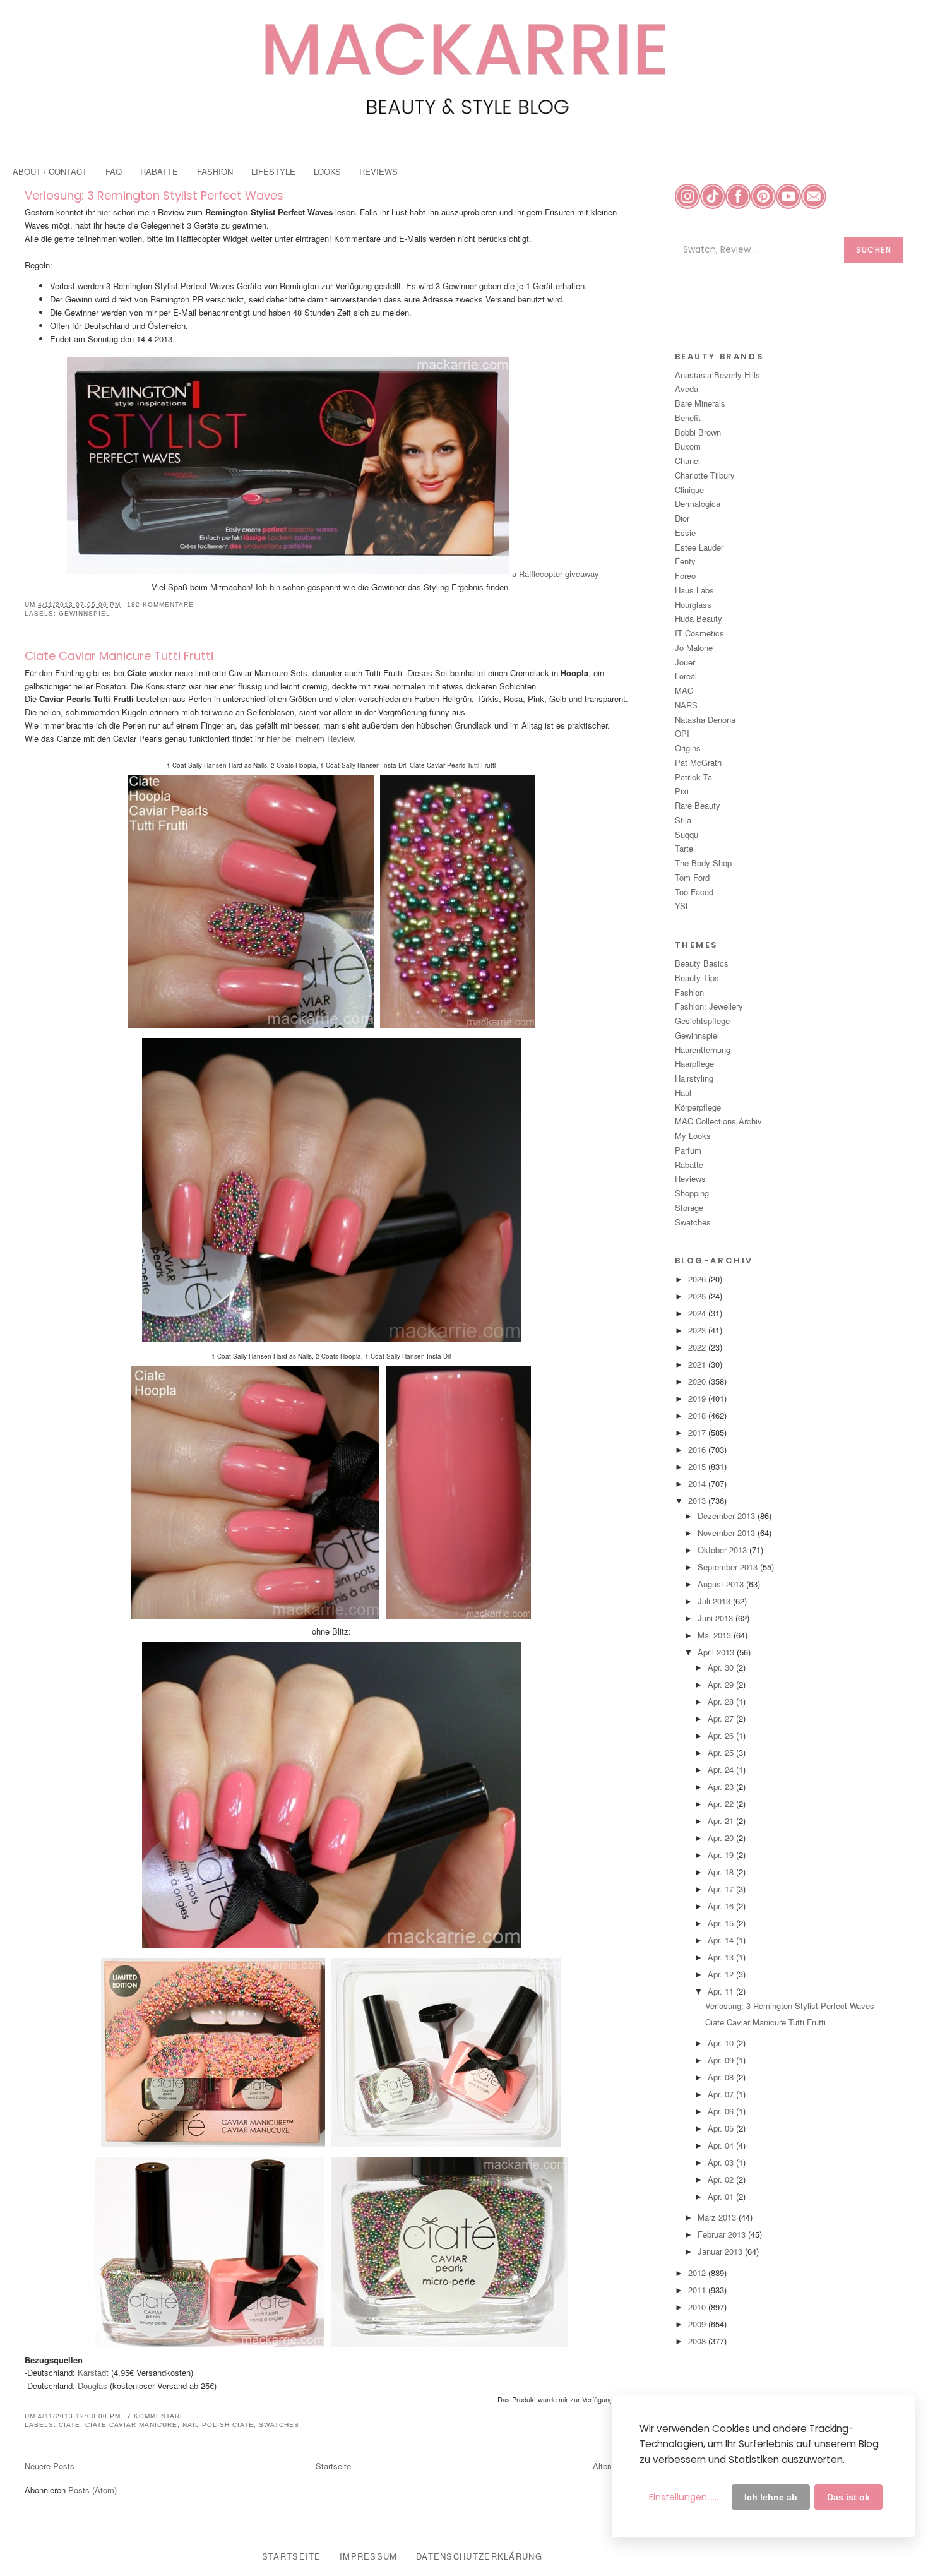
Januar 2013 (721, 2251)
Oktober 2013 (723, 1550)
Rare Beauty (698, 805)
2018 (698, 1415)
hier (104, 212)
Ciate (69, 2425)
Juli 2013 (715, 1601)
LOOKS (327, 171)
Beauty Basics (702, 963)
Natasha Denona (705, 719)
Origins (688, 748)
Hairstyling (694, 1078)
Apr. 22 (722, 1804)
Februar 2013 (723, 2234)
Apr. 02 (722, 2179)
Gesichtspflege (702, 1021)
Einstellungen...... (684, 2497)
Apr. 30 (722, 1667)
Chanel (687, 461)
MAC (684, 690)
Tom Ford (692, 877)
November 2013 (728, 1533)
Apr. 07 (722, 2094)
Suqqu (687, 834)
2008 (698, 2341)
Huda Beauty (699, 618)
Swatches (279, 2425)
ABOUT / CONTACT (50, 171)
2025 (698, 1296)
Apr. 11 (722, 1991)
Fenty (685, 561)
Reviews (690, 1178)
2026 (698, 1279)
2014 (698, 1483)
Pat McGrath (698, 762)
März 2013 (718, 2217)
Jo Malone (694, 647)
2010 (698, 2307)
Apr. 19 (722, 1855)
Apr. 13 (722, 1957)
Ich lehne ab (771, 2497)
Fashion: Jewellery (709, 1006)
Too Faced (694, 892)
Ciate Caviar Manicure (131, 2425)
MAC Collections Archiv (718, 1121)
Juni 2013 (717, 1618)
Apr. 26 (722, 1735)
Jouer (685, 662)
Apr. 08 (722, 2077)
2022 (698, 1347)
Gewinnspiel (85, 613)
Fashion (689, 992)
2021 (698, 1364)
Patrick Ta (693, 777)
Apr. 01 (722, 2196)
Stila (683, 820)
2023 (698, 1330)
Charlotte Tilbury (705, 475)
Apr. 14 (722, 1940)
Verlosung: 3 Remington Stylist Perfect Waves (154, 195)
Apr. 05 (722, 2128)
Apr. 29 (722, 1684)
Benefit (688, 418)
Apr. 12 (722, 1974)
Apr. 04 (722, 2145)
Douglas (92, 2386)
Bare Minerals (700, 403)
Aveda (687, 389)
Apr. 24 (722, 1769)
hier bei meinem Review (310, 738)
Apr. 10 (722, 2043)
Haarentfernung (703, 1050)
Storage (689, 1207)
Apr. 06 (722, 2111)
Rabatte (689, 1165)
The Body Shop (703, 863)
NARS (686, 705)
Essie (685, 533)
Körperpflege (698, 1107)
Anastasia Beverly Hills (717, 375)
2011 (698, 2290)
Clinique (689, 490)
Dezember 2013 (728, 1516)
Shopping (692, 1193)
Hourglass (693, 605)
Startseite (333, 2466)
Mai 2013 (716, 1635)
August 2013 (722, 1584)
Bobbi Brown (698, 432)
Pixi (682, 791)
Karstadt (93, 2372)
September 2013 (729, 1567)
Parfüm (688, 1150)
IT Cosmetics (699, 633)
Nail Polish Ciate (218, 2425)
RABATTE (159, 171)
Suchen (874, 250)
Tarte (684, 848)
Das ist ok (848, 2497)
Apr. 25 (722, 1752)
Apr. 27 (722, 1718)
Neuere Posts (50, 2466)
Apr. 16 (722, 1906)
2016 (698, 1449)
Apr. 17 (722, 1889)
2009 (698, 2324)
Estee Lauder (699, 547)
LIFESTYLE (273, 171)
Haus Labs (694, 590)
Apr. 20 (722, 1838)
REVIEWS (378, 171)
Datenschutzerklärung (479, 2556)
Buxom (688, 446)
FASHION (215, 171)
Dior (682, 518)
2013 (698, 1500)
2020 (698, 1381)
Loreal (686, 676)
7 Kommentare (156, 2416)
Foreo (685, 575)
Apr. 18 (722, 1872)
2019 (698, 1398)
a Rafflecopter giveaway (556, 574)
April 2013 (717, 1652)
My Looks (693, 1136)
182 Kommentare (160, 605)
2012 (698, 2273)
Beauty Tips (697, 978)
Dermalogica (698, 504)
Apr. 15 (722, 1923)
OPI (682, 733)
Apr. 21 (722, 1821)
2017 (698, 1432)
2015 (698, 1466)
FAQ (114, 171)
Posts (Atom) (92, 2490)
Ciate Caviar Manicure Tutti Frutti (119, 656)
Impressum (369, 2556)
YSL (682, 906)
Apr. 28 (722, 1701)
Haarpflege (694, 1064)
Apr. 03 (722, 2162)
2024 (698, 1313)
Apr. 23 (722, 1786)
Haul (683, 1093)
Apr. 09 (722, 2060)
